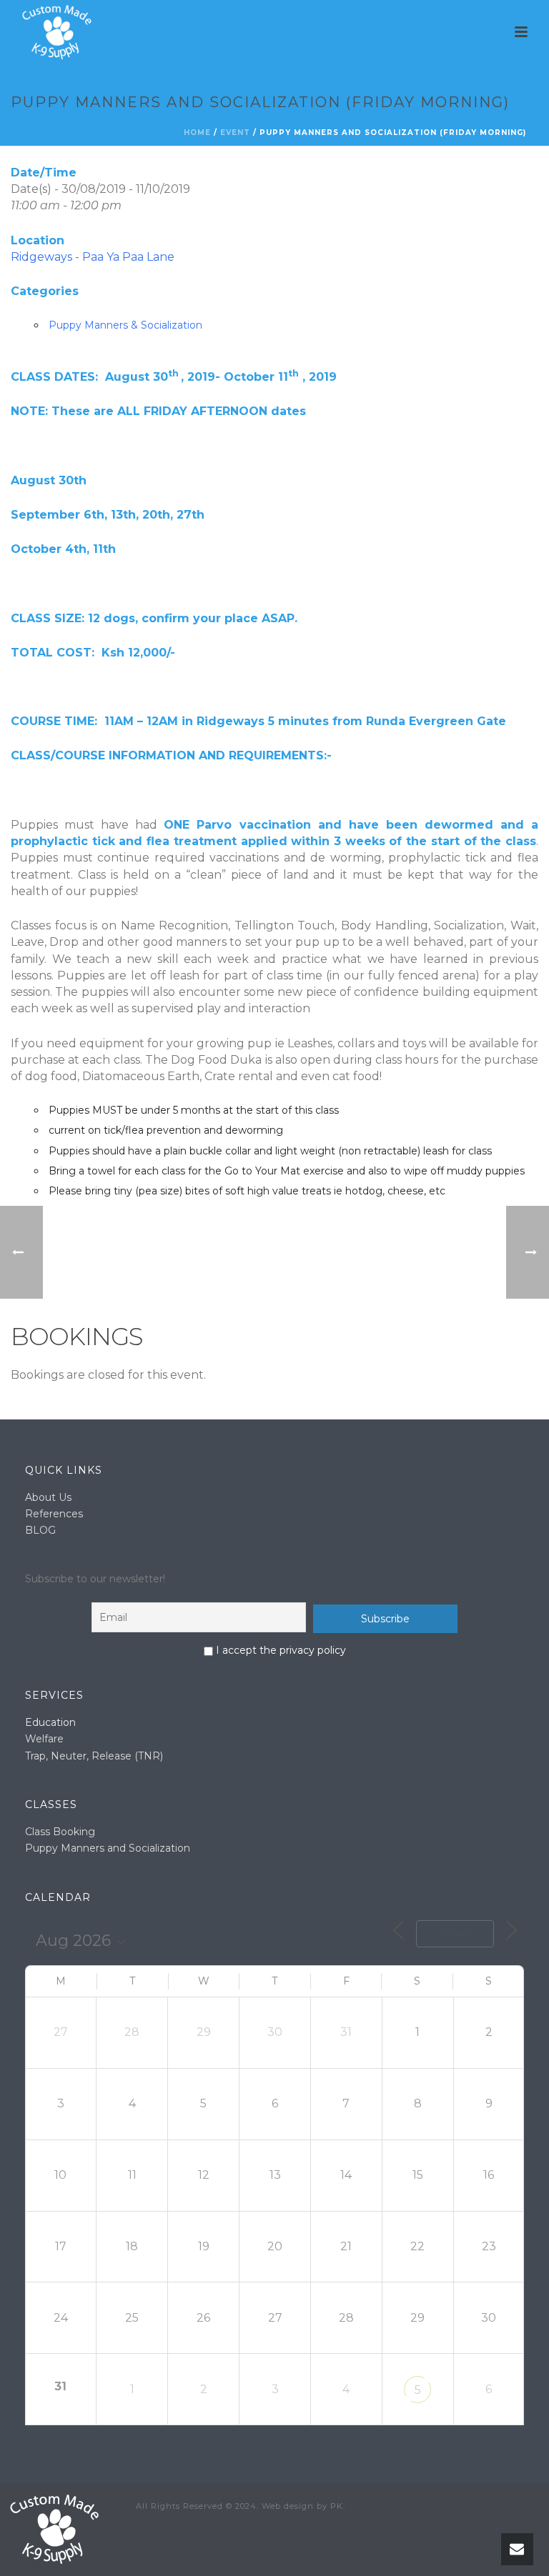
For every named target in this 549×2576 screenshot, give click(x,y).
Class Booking (60, 1832)
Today (455, 1935)
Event (235, 133)
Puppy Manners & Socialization (125, 325)
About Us (48, 1497)
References (54, 1514)
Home (197, 133)
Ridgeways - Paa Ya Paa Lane (93, 257)
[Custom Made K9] (54, 2528)
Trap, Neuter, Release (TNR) (94, 1756)
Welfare (44, 1739)
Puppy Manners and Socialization (108, 1848)
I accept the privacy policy (280, 1650)
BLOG (40, 1530)
